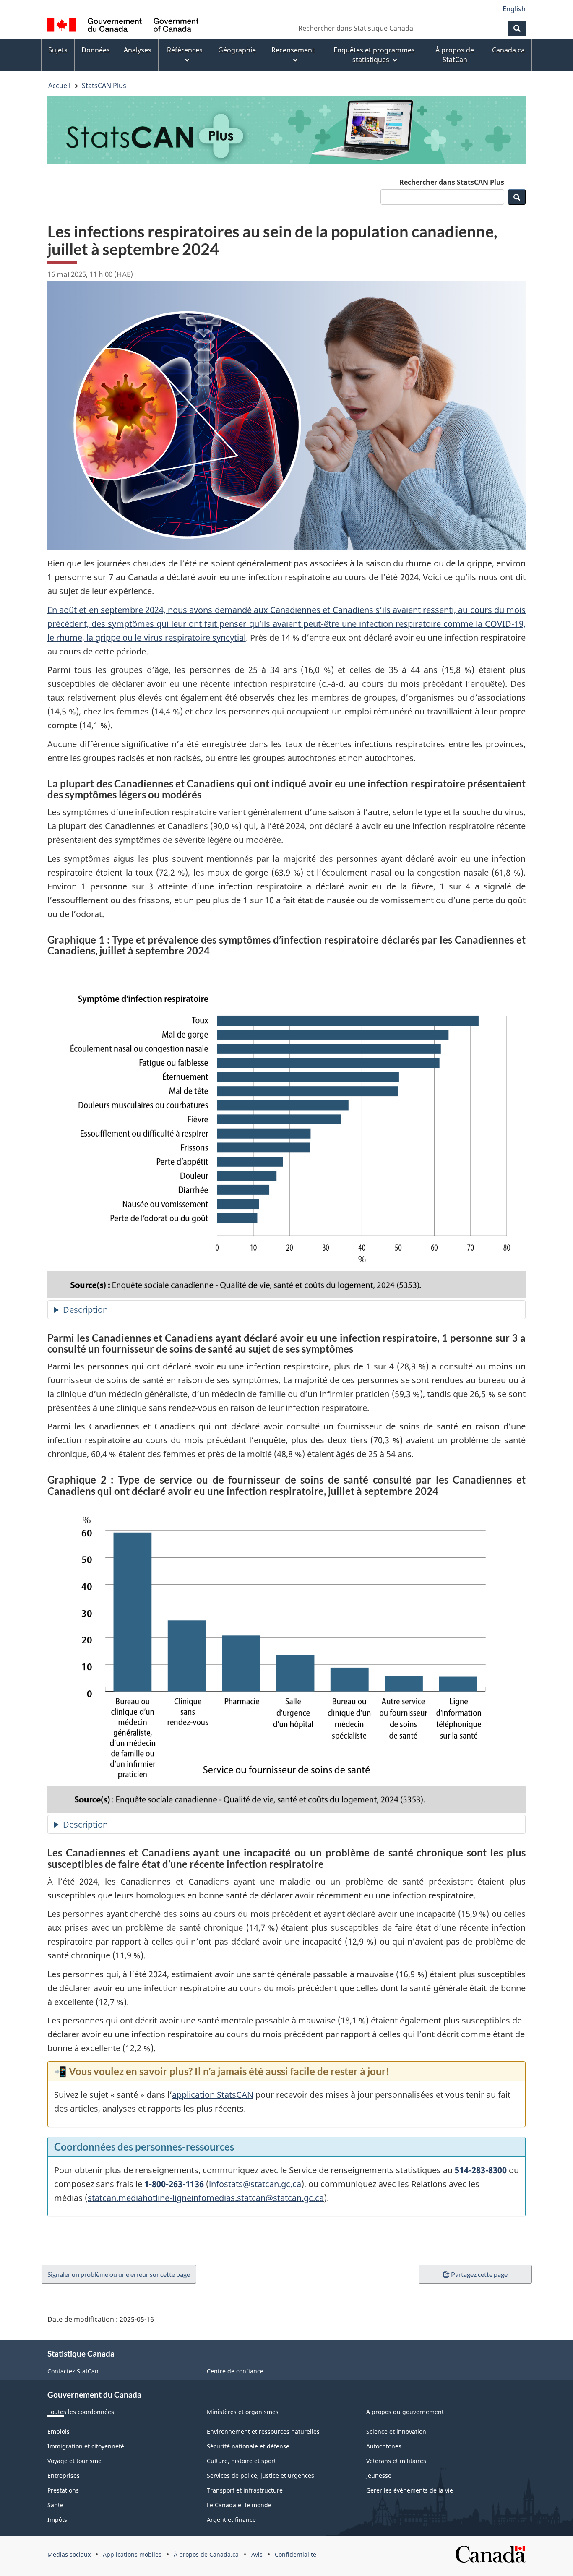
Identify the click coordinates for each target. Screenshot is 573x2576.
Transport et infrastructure (245, 2490)
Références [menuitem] (185, 50)
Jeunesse (379, 2476)
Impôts (57, 2520)
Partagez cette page (479, 2274)
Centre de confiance (235, 2371)
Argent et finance (231, 2520)
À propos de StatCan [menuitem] (455, 55)
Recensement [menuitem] (293, 50)
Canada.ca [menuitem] (508, 50)
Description (111, 1311)
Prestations (63, 2490)
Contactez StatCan (73, 2371)
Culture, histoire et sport (241, 2461)
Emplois (59, 2431)
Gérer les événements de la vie (410, 2490)
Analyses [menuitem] (138, 50)
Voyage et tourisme (74, 2461)
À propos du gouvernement (405, 2412)
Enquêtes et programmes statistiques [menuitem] (374, 55)
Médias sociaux (69, 2554)
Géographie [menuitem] (237, 50)
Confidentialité (296, 2554)
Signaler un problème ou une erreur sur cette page (119, 2274)
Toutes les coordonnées (81, 2412)
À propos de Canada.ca (206, 2554)
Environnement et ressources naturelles (263, 2431)
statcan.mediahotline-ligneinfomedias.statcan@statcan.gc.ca (206, 2198)
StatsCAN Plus (104, 86)
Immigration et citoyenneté (86, 2446)
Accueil (59, 86)
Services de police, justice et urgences (260, 2476)
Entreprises (64, 2476)
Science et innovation (396, 2431)
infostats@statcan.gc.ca (255, 2184)
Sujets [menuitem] (58, 50)
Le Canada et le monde (239, 2505)
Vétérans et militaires (396, 2461)
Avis (257, 2554)
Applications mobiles (132, 2554)
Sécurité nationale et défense (248, 2446)
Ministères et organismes (243, 2412)
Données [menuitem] (96, 50)
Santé (55, 2505)
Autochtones (384, 2446)
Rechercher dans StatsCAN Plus (452, 182)
